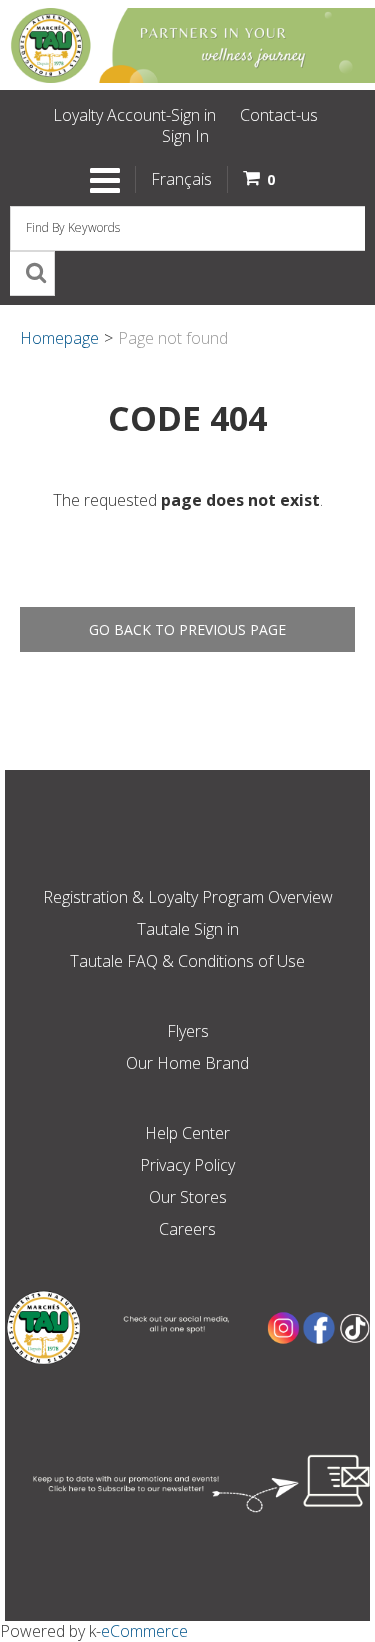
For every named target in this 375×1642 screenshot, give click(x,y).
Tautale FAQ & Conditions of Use (187, 961)
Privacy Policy (187, 1165)
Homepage (59, 338)
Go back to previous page (187, 629)
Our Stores (188, 1197)
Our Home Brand (187, 1063)
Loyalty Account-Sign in (134, 115)
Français (181, 179)
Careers (187, 1229)
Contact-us (279, 115)
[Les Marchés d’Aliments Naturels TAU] (187, 45)
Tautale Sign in (188, 929)
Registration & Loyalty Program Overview (188, 897)
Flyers (188, 1031)
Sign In (185, 136)
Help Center (187, 1133)
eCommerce (144, 1631)
